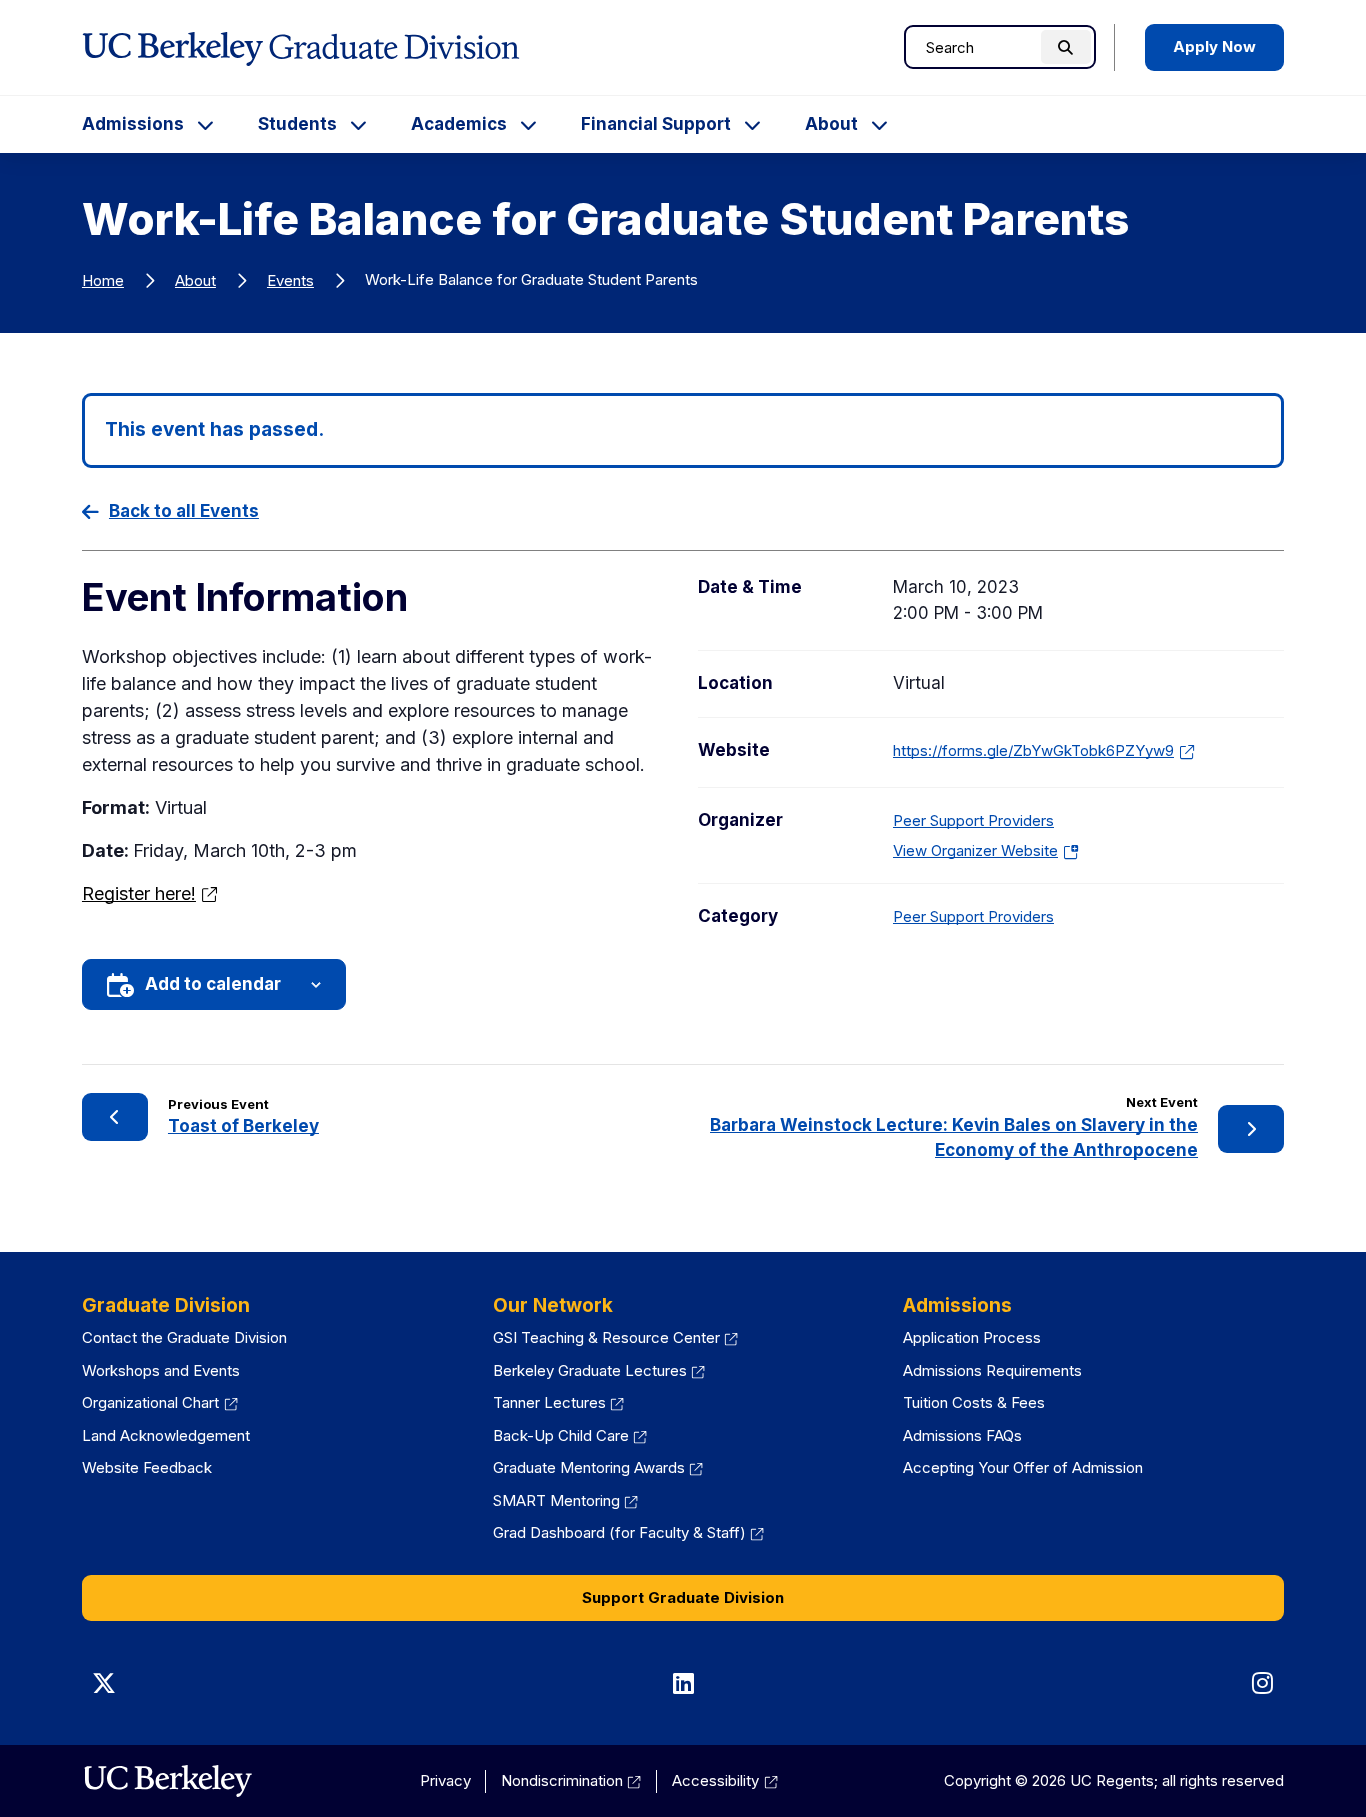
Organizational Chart (150, 1402)
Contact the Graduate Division (184, 1337)
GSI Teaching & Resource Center (606, 1337)
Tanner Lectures (549, 1402)
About (831, 124)
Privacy (445, 1780)
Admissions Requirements (992, 1370)
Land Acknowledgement (166, 1435)
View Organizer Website (982, 850)
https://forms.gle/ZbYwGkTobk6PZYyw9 (1033, 750)
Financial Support (656, 124)
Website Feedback (147, 1467)
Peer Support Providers (973, 820)
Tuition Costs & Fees (974, 1402)
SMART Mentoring (556, 1500)
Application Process (972, 1337)
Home (103, 280)
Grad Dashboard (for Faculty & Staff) (619, 1532)
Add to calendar (213, 984)
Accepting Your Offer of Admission (1023, 1467)
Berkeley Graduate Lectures (590, 1370)
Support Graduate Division (683, 1597)
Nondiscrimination (562, 1780)
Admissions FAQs (962, 1435)
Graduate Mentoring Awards (589, 1467)
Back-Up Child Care (561, 1435)
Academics (459, 124)
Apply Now (1214, 46)
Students (297, 124)
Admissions (133, 124)
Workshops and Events (161, 1370)
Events (290, 280)
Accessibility (715, 1780)
